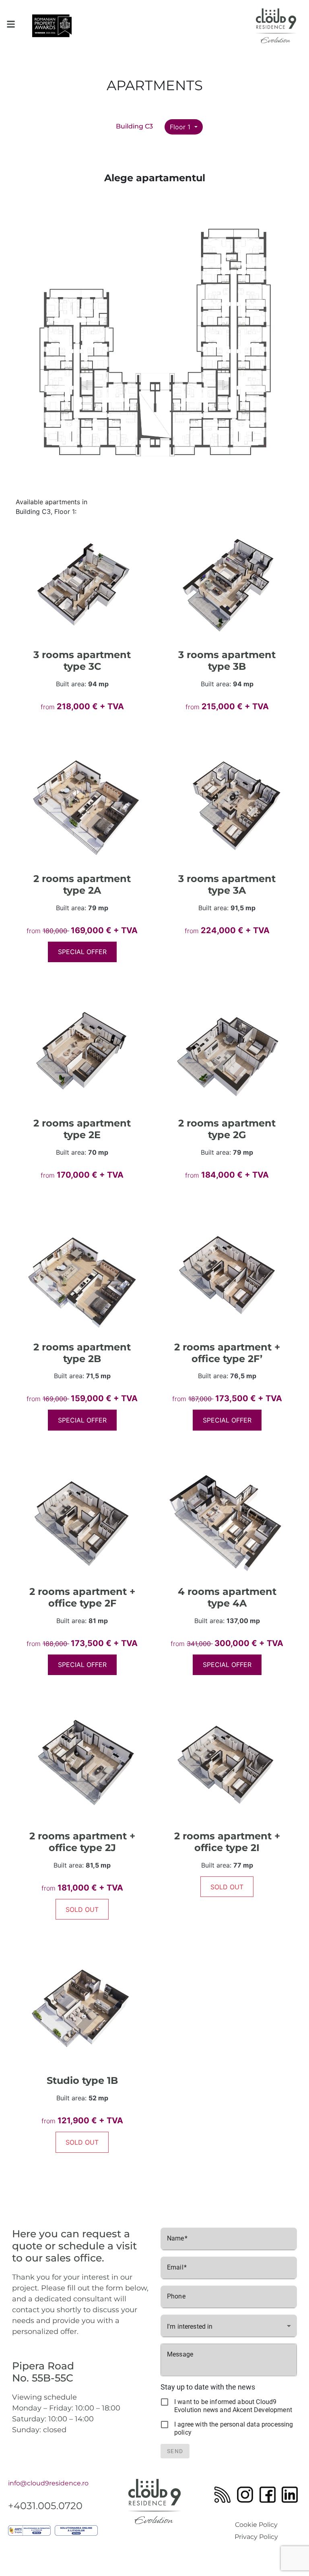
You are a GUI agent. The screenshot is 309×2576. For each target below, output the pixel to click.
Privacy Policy (256, 2537)
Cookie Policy (256, 2525)
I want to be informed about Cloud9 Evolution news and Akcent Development (233, 2406)
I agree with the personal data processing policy (234, 2428)
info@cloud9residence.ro (48, 2483)
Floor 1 (181, 127)
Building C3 (134, 126)
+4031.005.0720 (45, 2506)
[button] (11, 24)
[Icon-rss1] (222, 2495)
